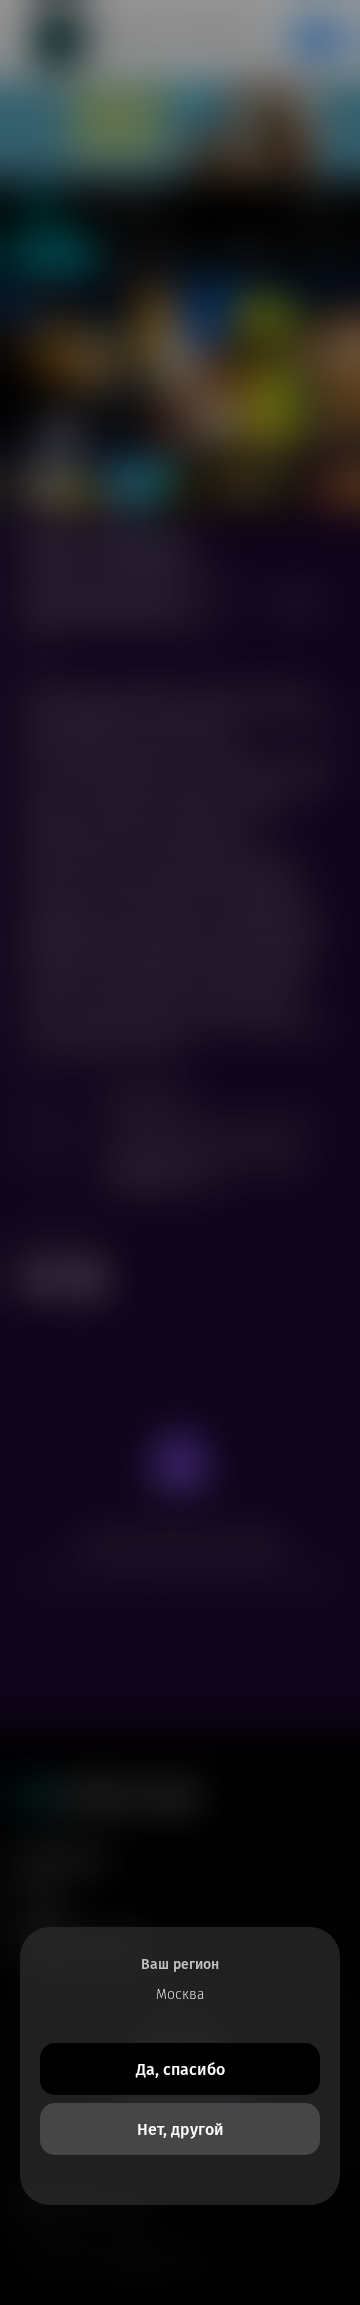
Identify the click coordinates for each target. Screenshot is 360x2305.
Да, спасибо (180, 2069)
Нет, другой (180, 2129)
